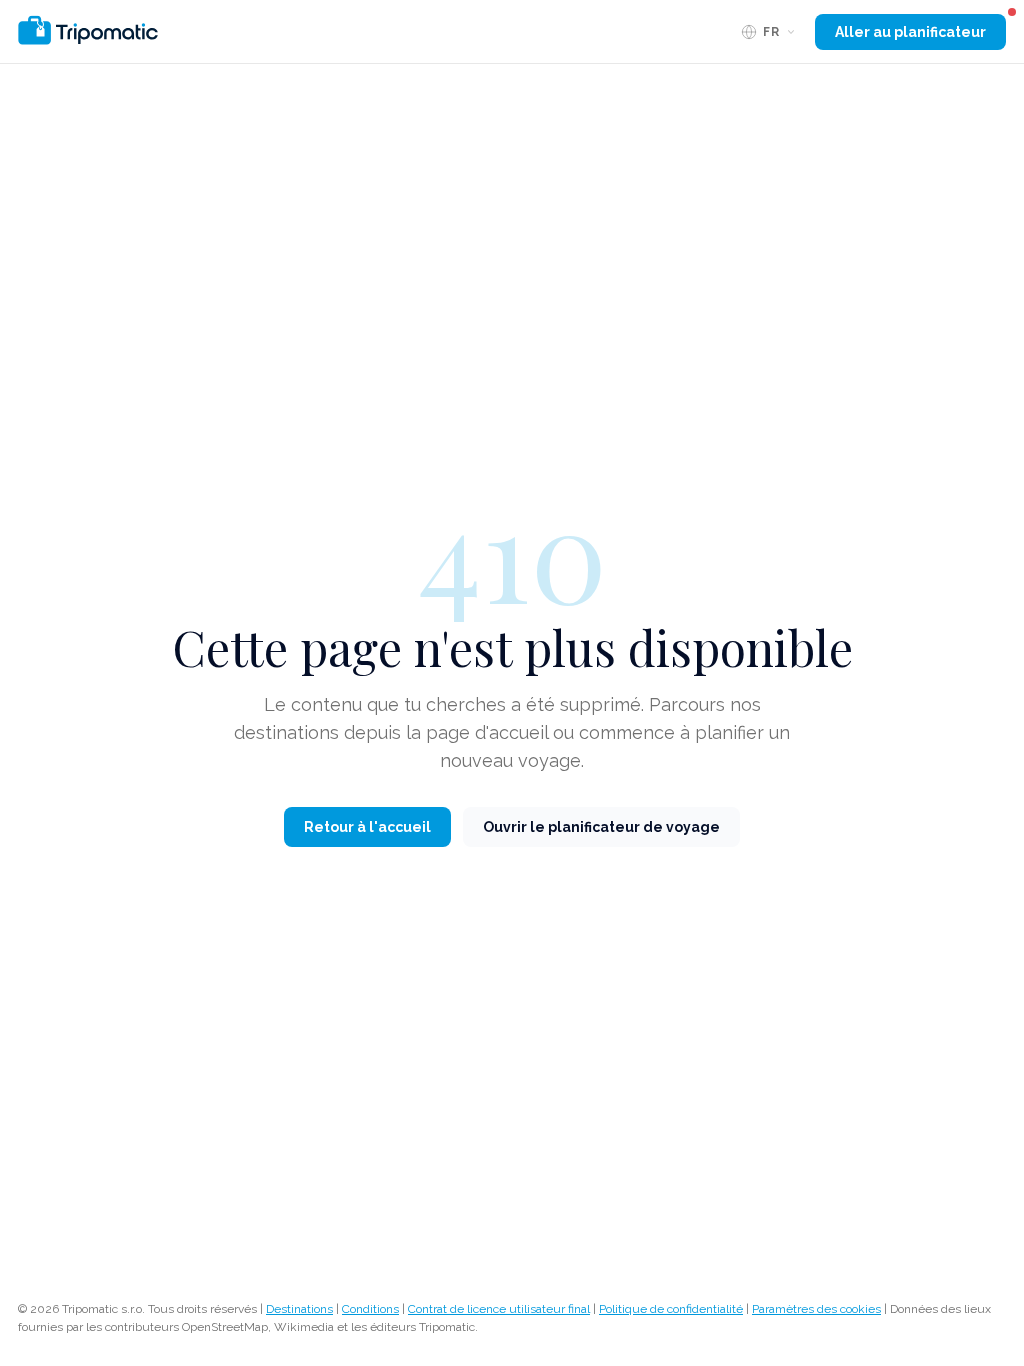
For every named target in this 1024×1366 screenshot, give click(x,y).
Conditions (370, 1309)
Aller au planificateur (910, 32)
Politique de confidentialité (671, 1309)
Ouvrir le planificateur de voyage (601, 827)
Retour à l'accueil (367, 827)
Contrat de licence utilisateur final (499, 1309)
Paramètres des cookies (816, 1309)
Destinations (299, 1309)
